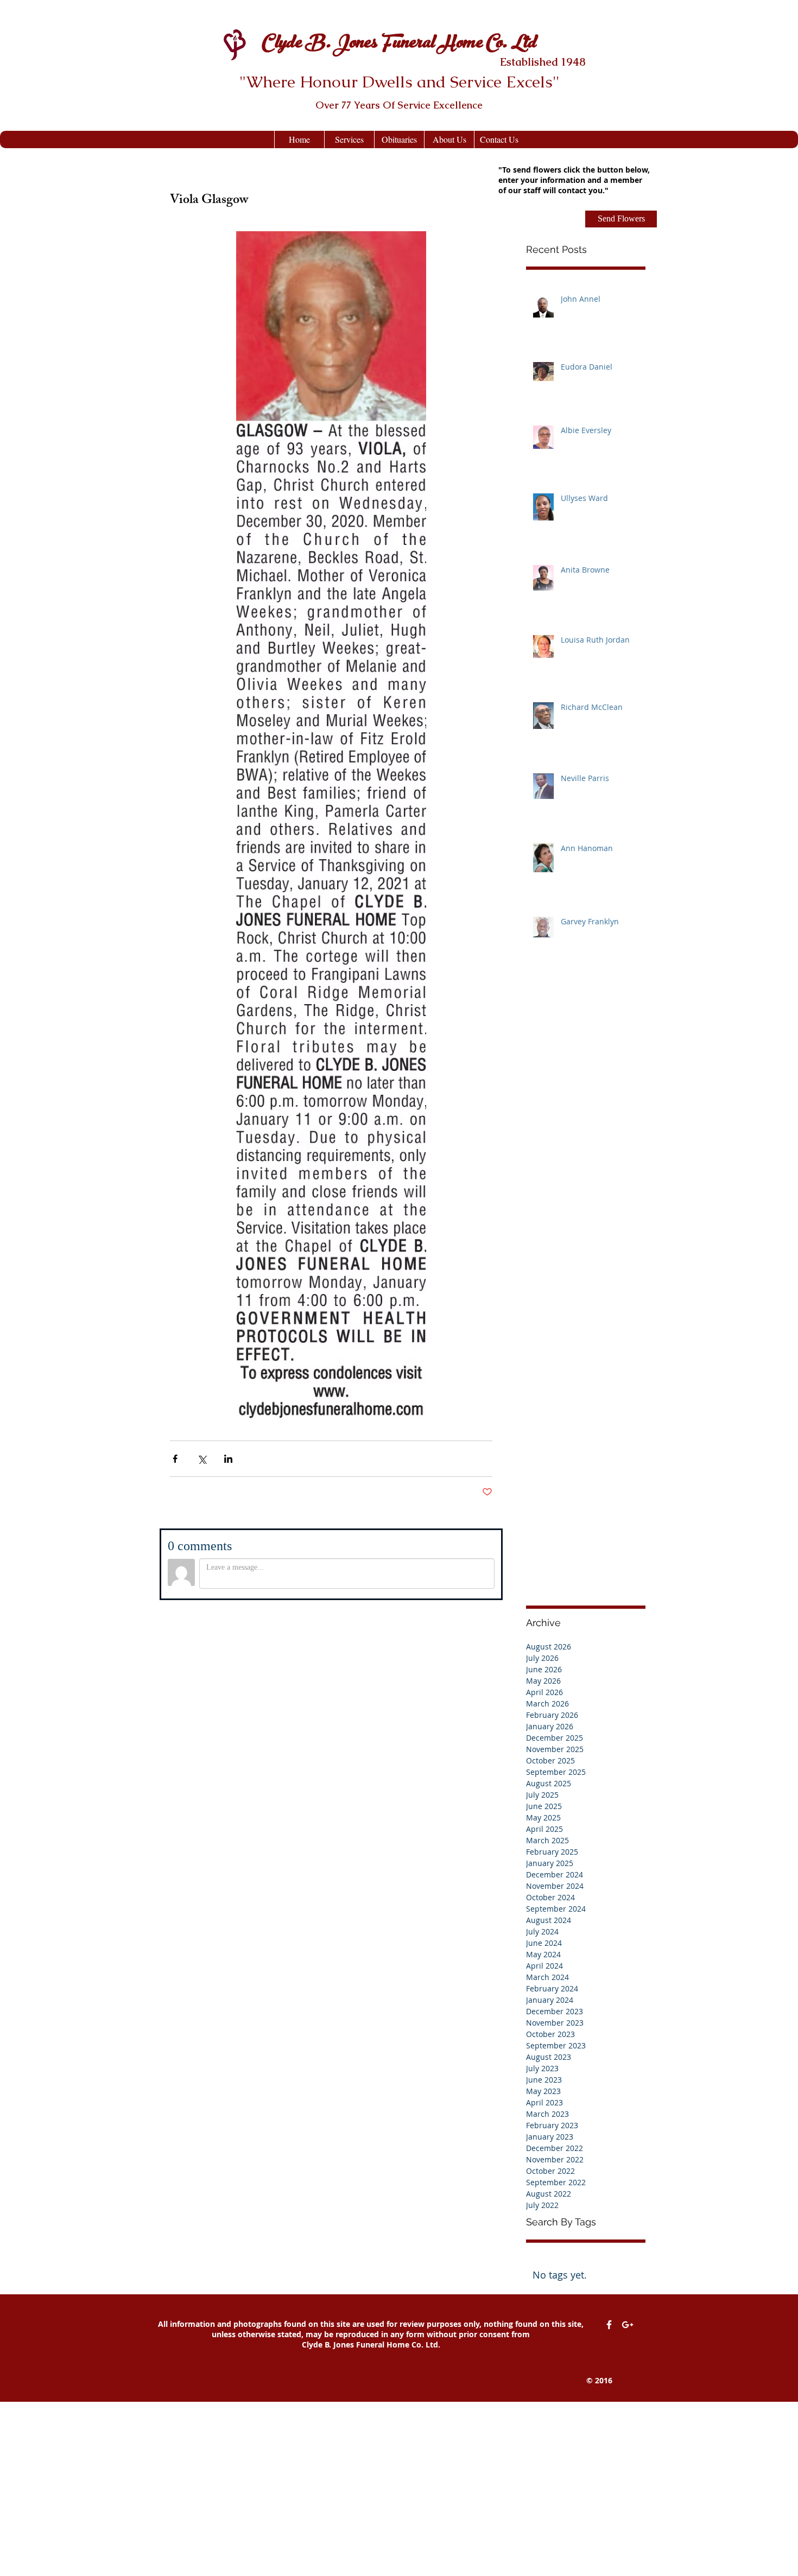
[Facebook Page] (609, 2325)
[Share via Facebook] (175, 1459)
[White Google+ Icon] (628, 2325)
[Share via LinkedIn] (228, 1459)
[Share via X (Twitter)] (202, 1459)
